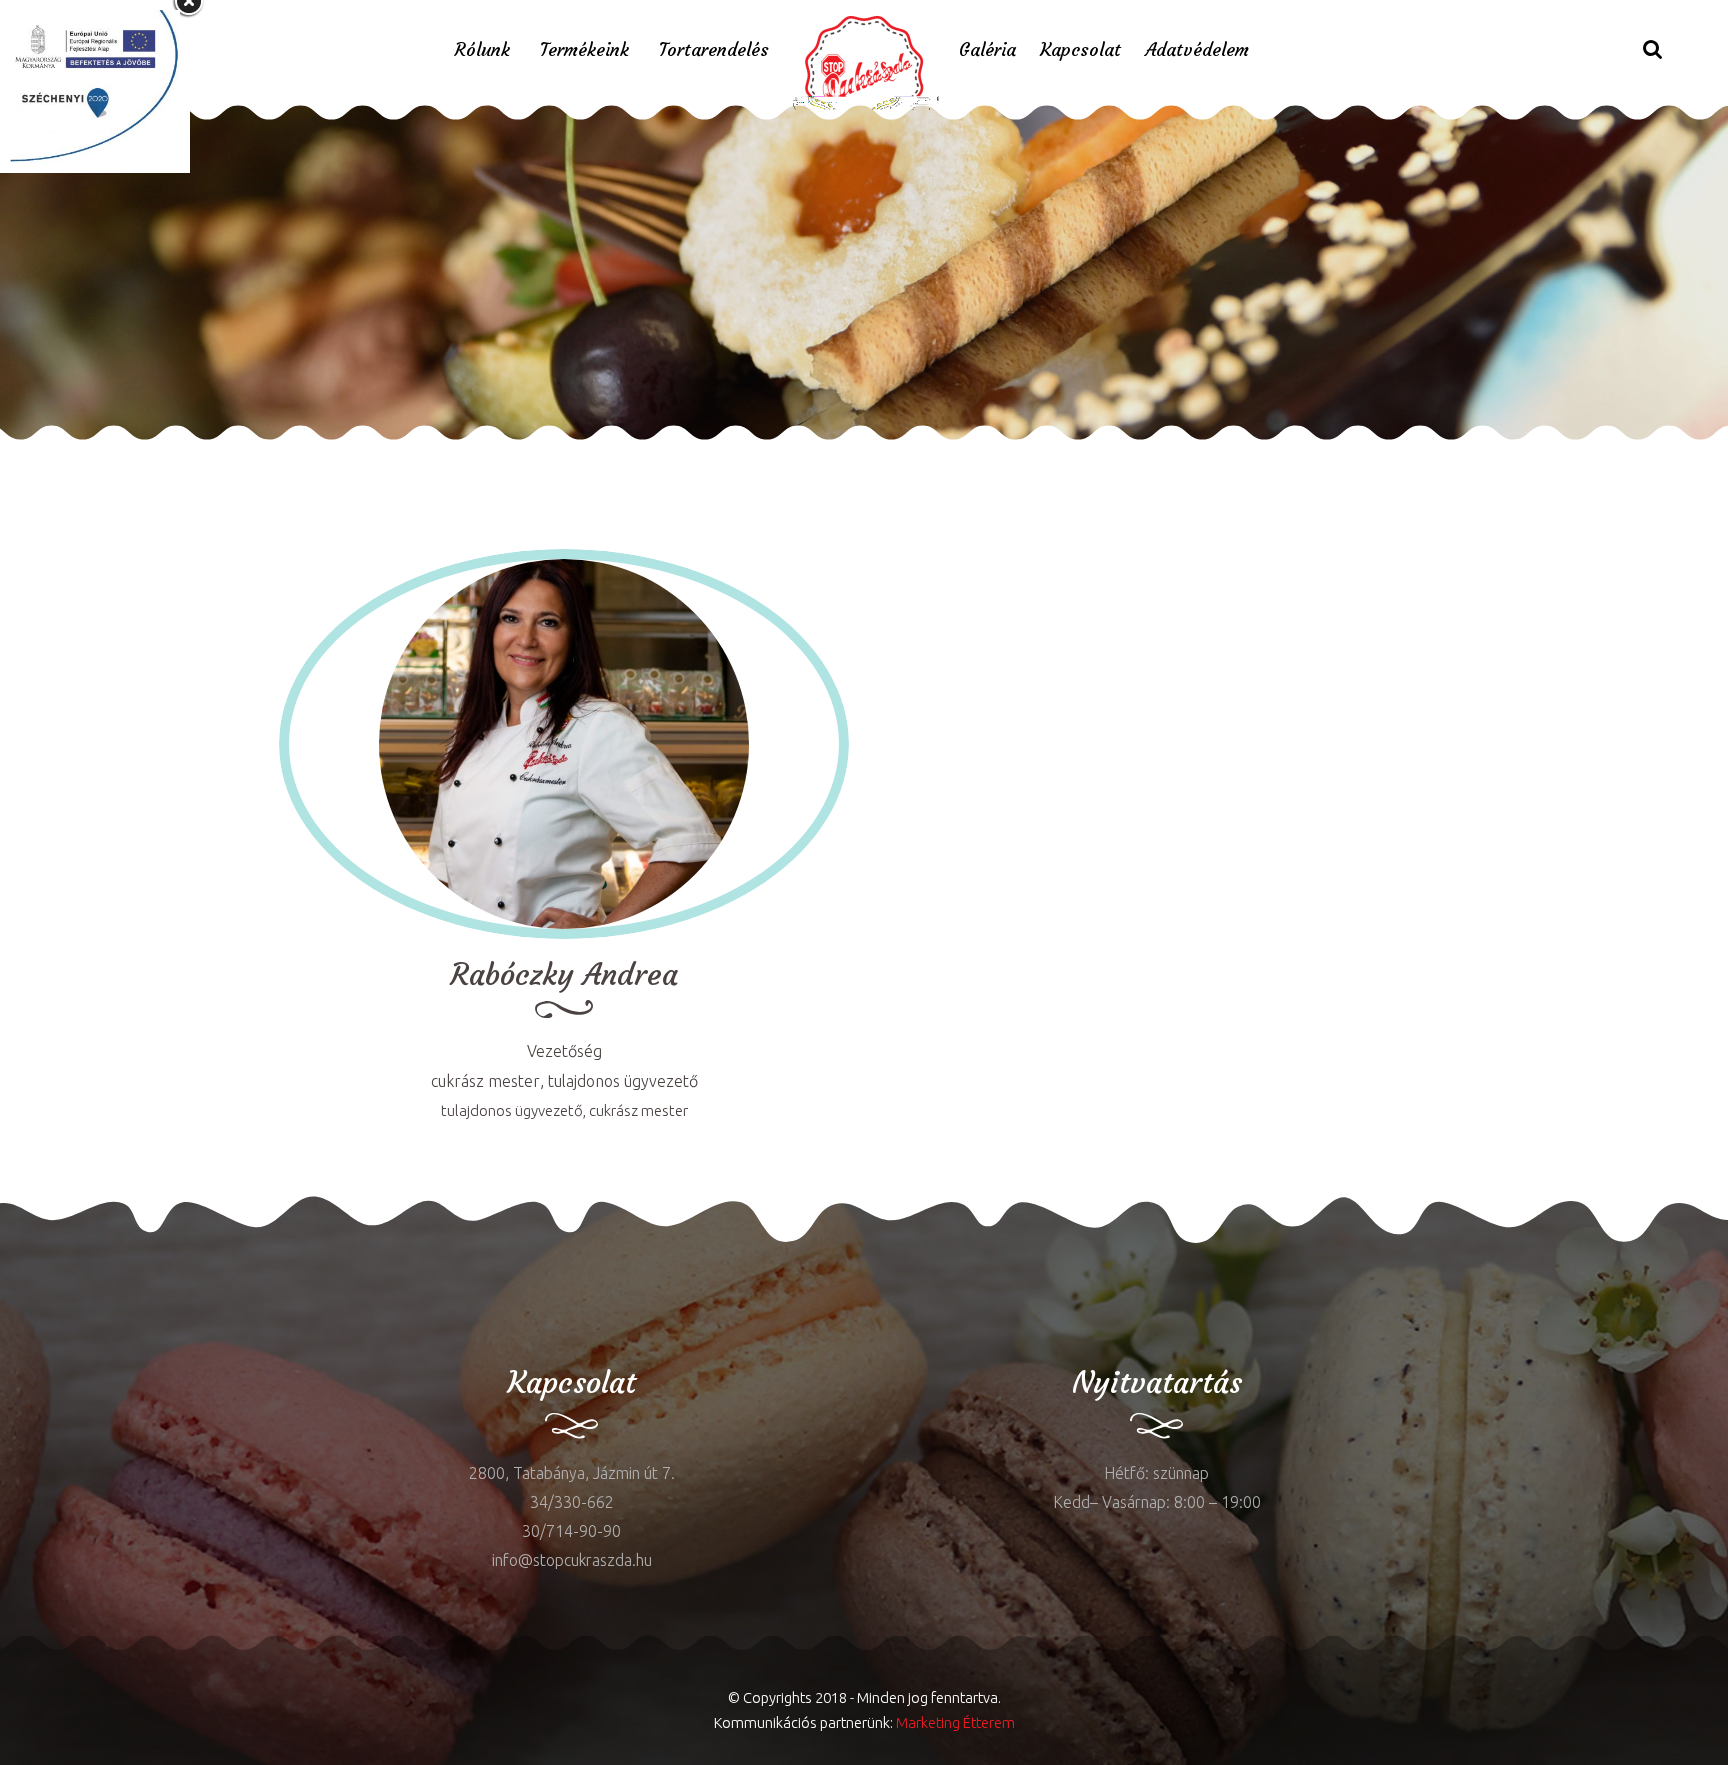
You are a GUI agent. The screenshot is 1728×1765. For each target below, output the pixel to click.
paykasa (508, 454)
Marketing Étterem (955, 1722)
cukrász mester (485, 1081)
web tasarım (254, 454)
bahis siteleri (686, 454)
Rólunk (482, 49)
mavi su (27, 1259)
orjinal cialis (432, 454)
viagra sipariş (588, 454)
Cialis (189, 454)
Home (658, 305)
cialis (76, 1259)
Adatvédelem (1197, 49)
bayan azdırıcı (50, 454)
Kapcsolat (1080, 49)
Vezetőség (564, 1051)
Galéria (987, 49)
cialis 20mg (345, 454)
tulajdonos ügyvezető (623, 1081)
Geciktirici (135, 454)
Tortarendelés (714, 49)
